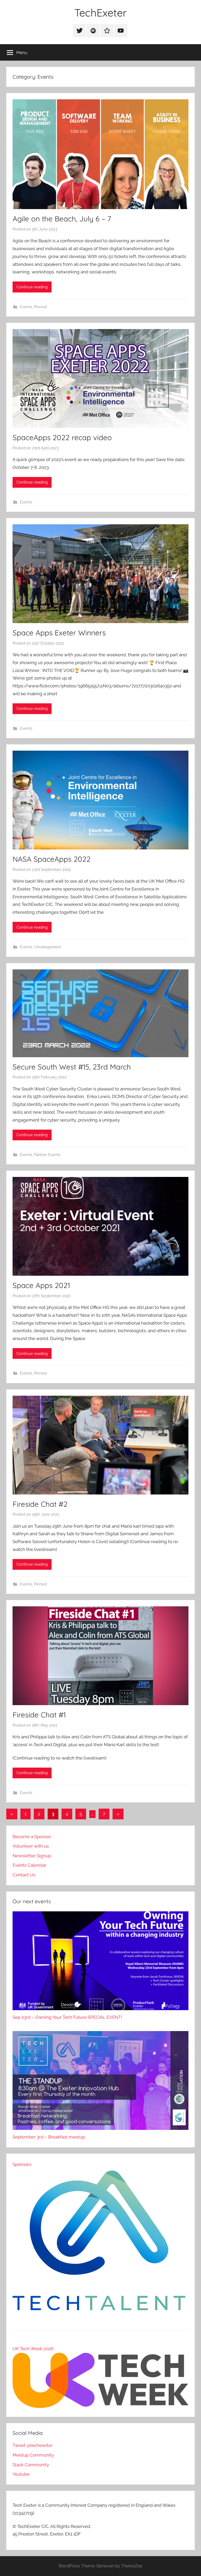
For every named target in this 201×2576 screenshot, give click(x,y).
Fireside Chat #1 (39, 1715)
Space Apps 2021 (41, 1285)
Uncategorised (47, 947)
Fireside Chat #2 (40, 1504)
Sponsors (22, 2164)
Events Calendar (29, 1865)
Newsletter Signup (32, 1856)
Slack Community (31, 2465)
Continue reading (32, 287)
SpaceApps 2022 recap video (62, 437)
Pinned (40, 307)
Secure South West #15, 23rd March (72, 1067)
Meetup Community (33, 2455)
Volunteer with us (31, 1846)
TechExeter (100, 13)
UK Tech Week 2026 (33, 2349)
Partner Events (47, 1155)
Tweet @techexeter (33, 2445)
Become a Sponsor (32, 1837)
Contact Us (24, 1875)
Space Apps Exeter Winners (59, 633)
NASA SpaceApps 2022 (52, 859)
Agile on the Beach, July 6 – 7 (62, 219)
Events (26, 307)
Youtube (21, 2474)
